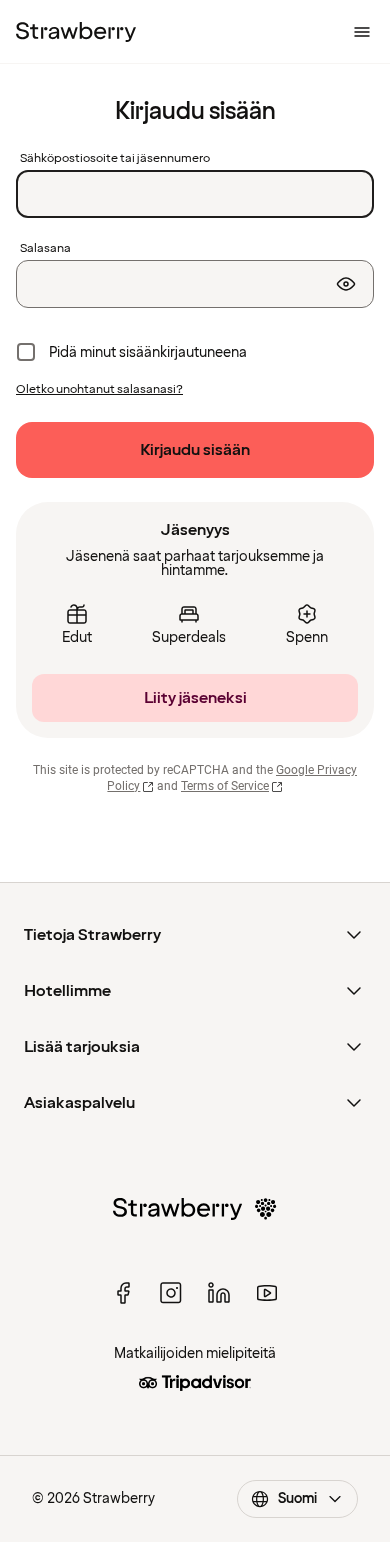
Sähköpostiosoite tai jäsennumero (115, 159)
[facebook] (123, 1293)
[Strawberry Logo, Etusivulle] (76, 32)
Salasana (45, 249)
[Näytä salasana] (346, 284)
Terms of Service (225, 786)
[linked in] (219, 1293)
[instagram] (171, 1293)
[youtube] (267, 1293)
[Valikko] (362, 32)
